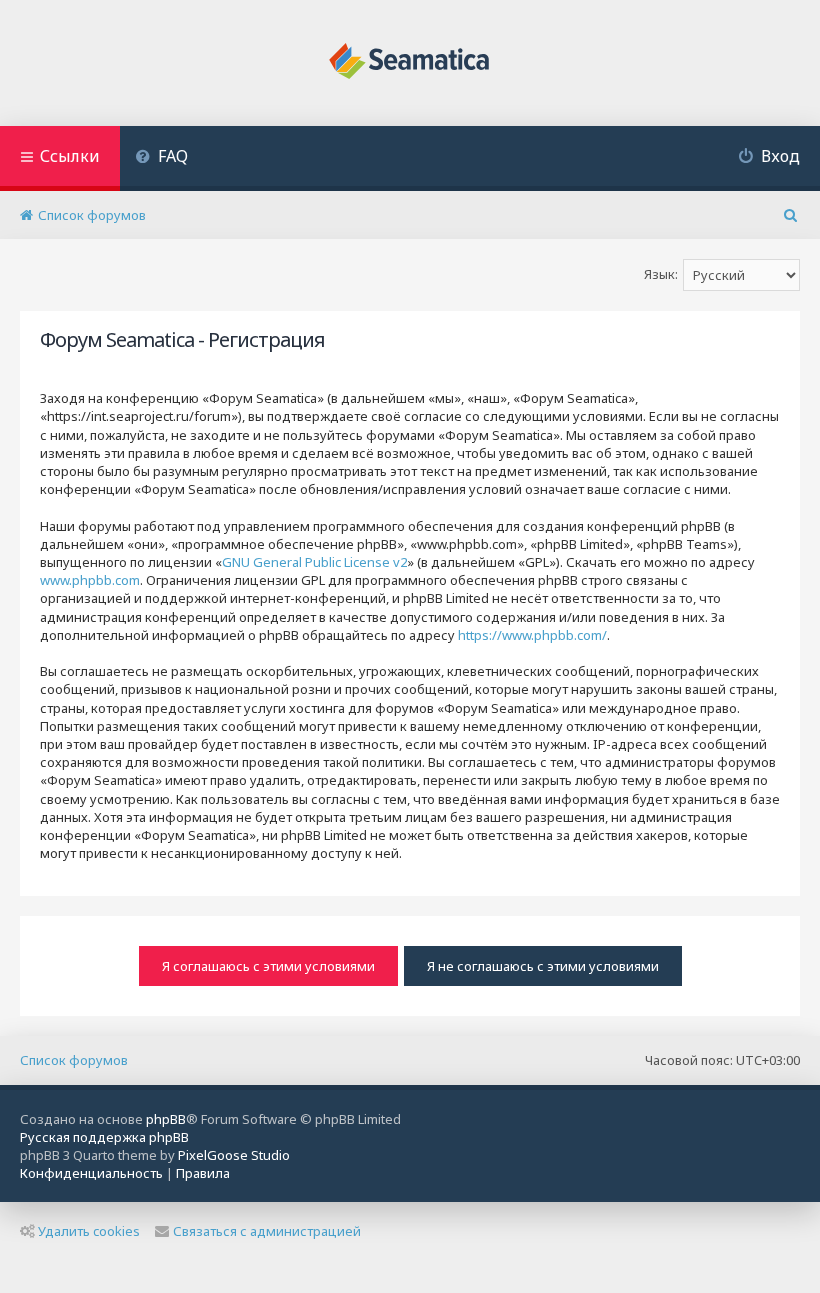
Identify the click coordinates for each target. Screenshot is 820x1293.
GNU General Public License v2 (314, 562)
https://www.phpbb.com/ (532, 635)
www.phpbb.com (90, 580)
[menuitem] (161, 158)
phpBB (166, 1119)
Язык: (661, 274)
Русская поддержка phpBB (104, 1137)
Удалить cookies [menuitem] (89, 1231)
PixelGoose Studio (234, 1155)
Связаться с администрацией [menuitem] (267, 1231)
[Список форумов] (410, 63)
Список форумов (74, 1060)
